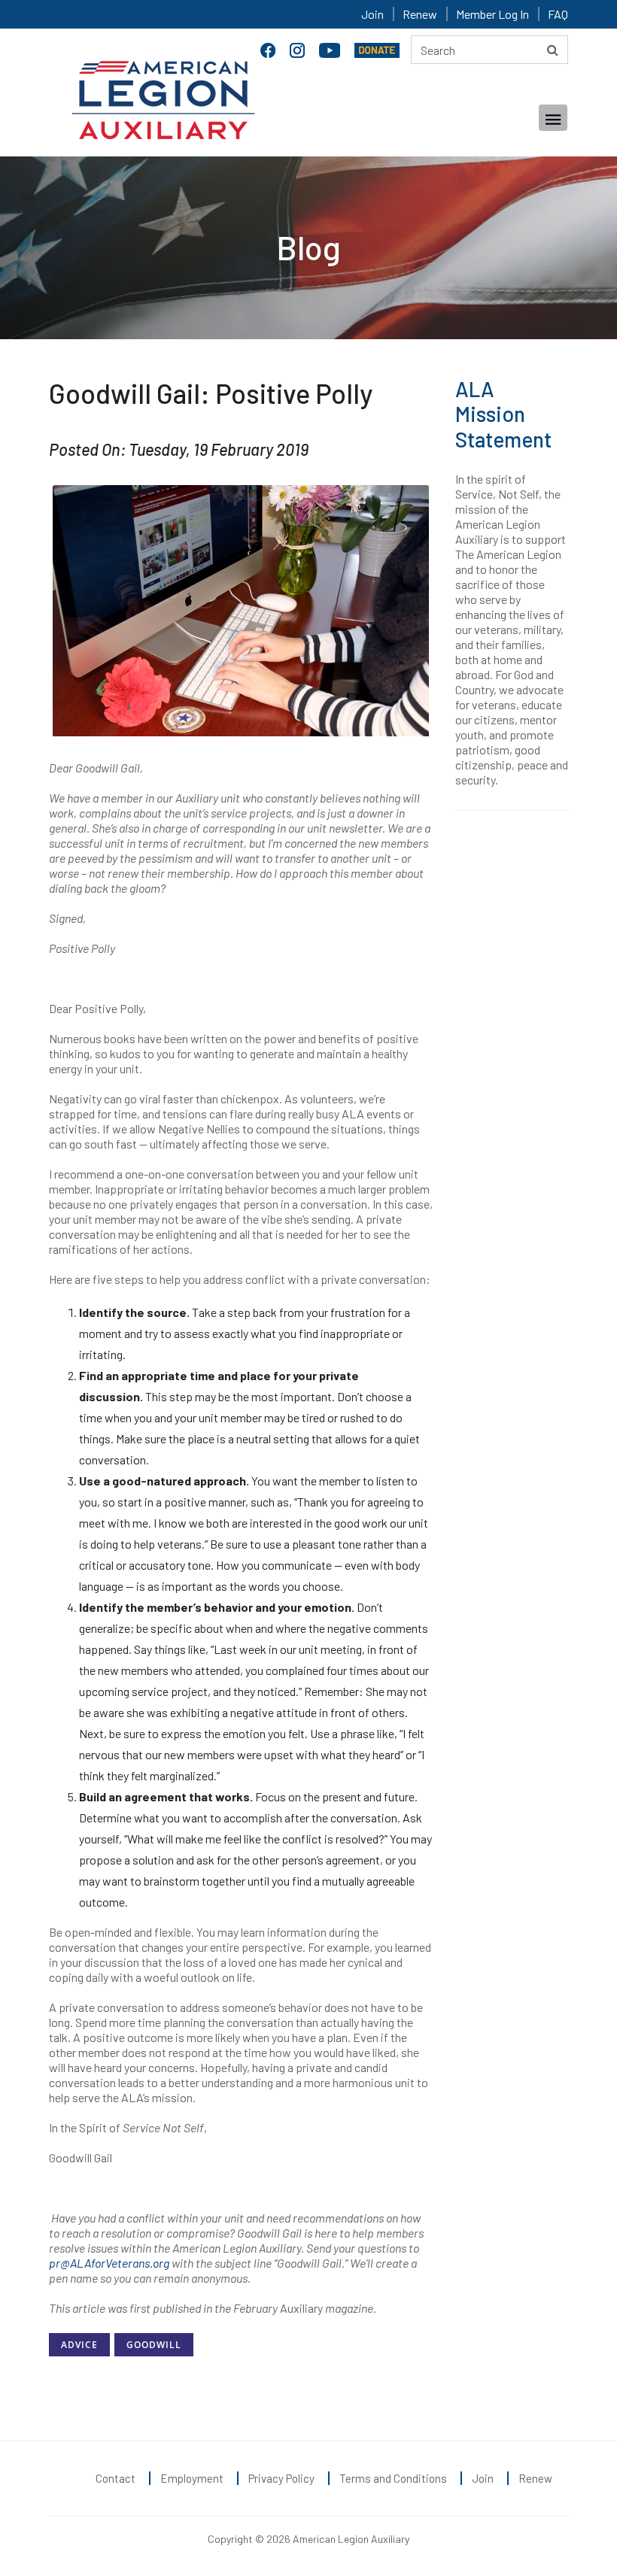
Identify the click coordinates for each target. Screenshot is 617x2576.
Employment (192, 2478)
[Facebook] (269, 48)
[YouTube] (331, 48)
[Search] (553, 50)
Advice (79, 2345)
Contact (115, 2478)
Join (372, 14)
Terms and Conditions (393, 2478)
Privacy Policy (281, 2478)
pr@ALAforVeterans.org (109, 2263)
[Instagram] (299, 48)
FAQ (558, 14)
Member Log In (492, 14)
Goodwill (154, 2345)
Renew (420, 14)
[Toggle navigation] (553, 118)
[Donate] (377, 48)
